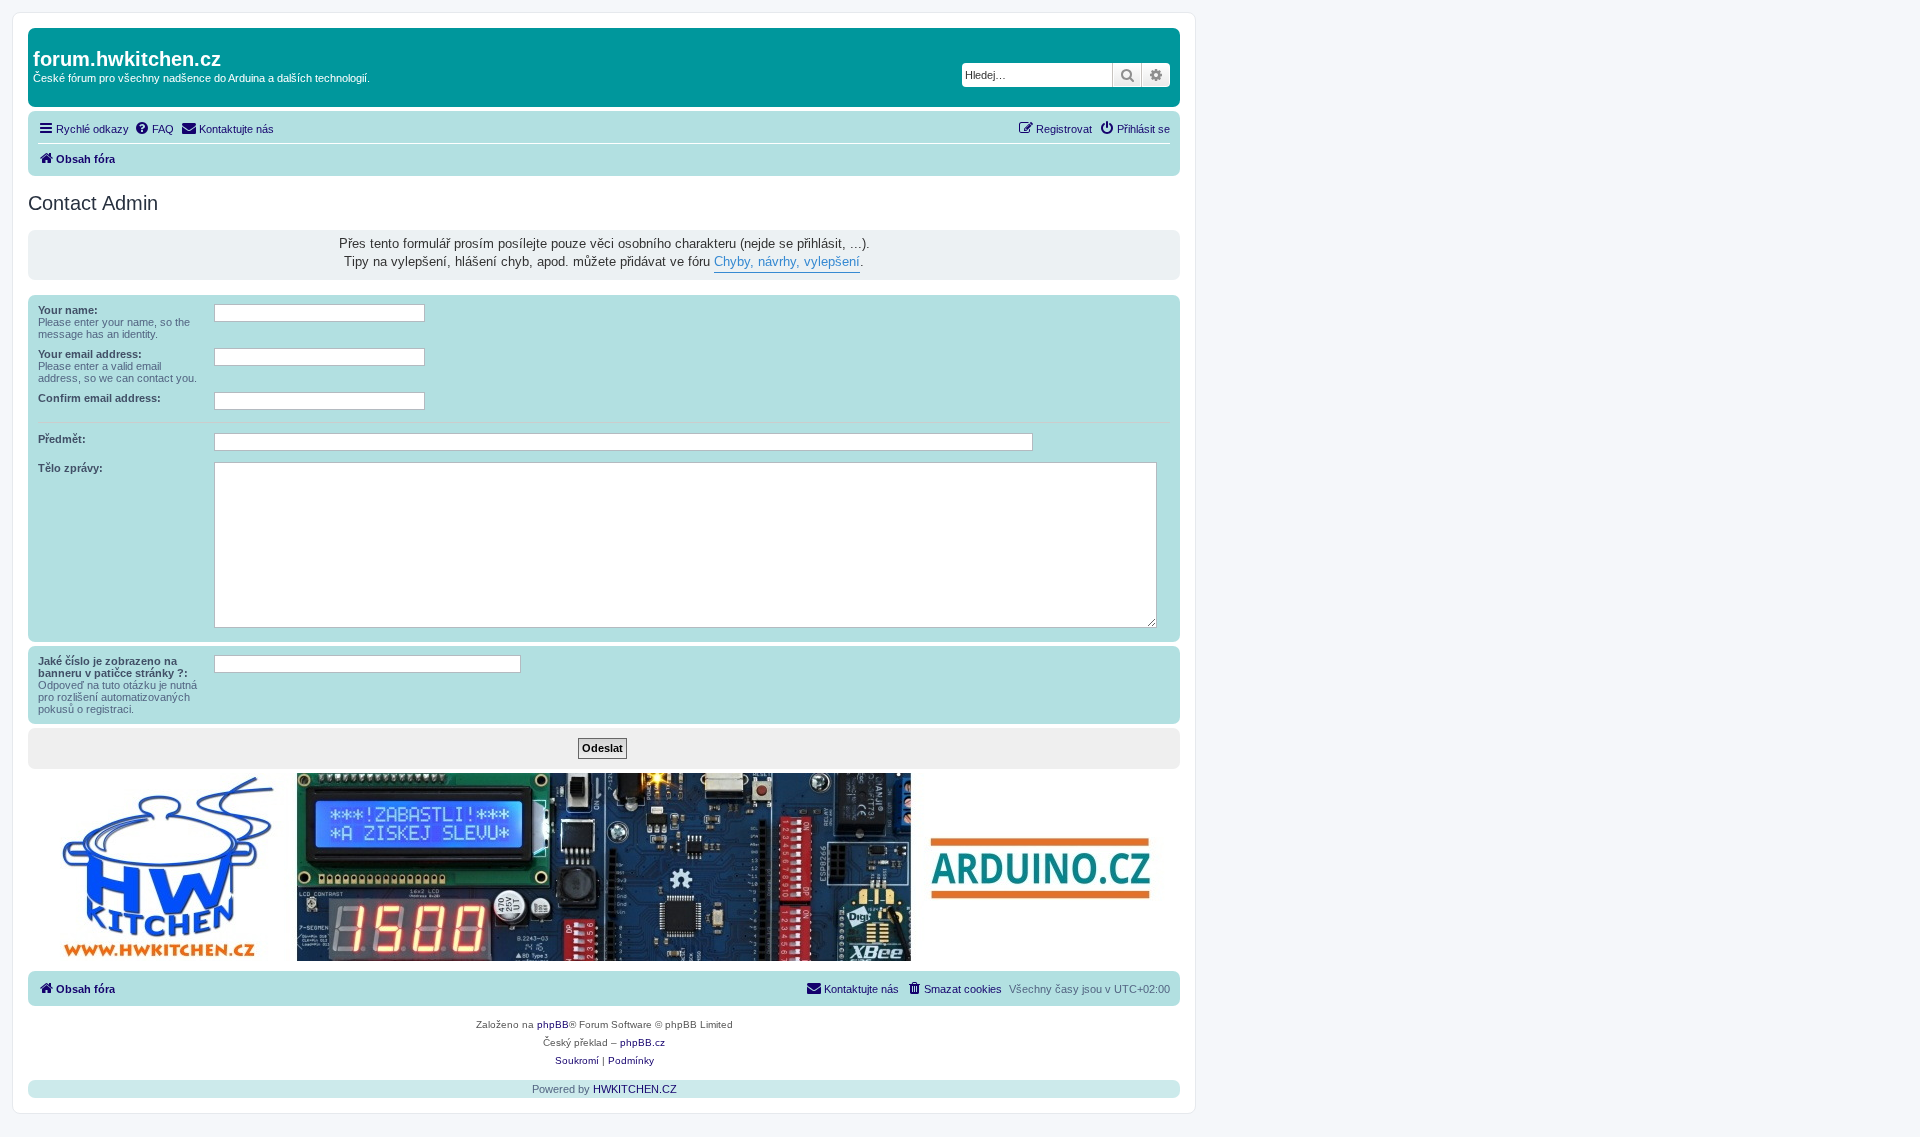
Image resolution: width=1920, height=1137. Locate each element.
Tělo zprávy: (70, 468)
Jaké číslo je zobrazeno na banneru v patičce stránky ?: (113, 667)
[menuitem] (154, 129)
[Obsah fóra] (44, 38)
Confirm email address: (99, 398)
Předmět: (62, 439)
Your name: (68, 310)
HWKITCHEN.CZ (635, 1089)
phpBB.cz (642, 1042)
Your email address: (90, 354)
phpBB (553, 1024)
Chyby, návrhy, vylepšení (787, 261)
